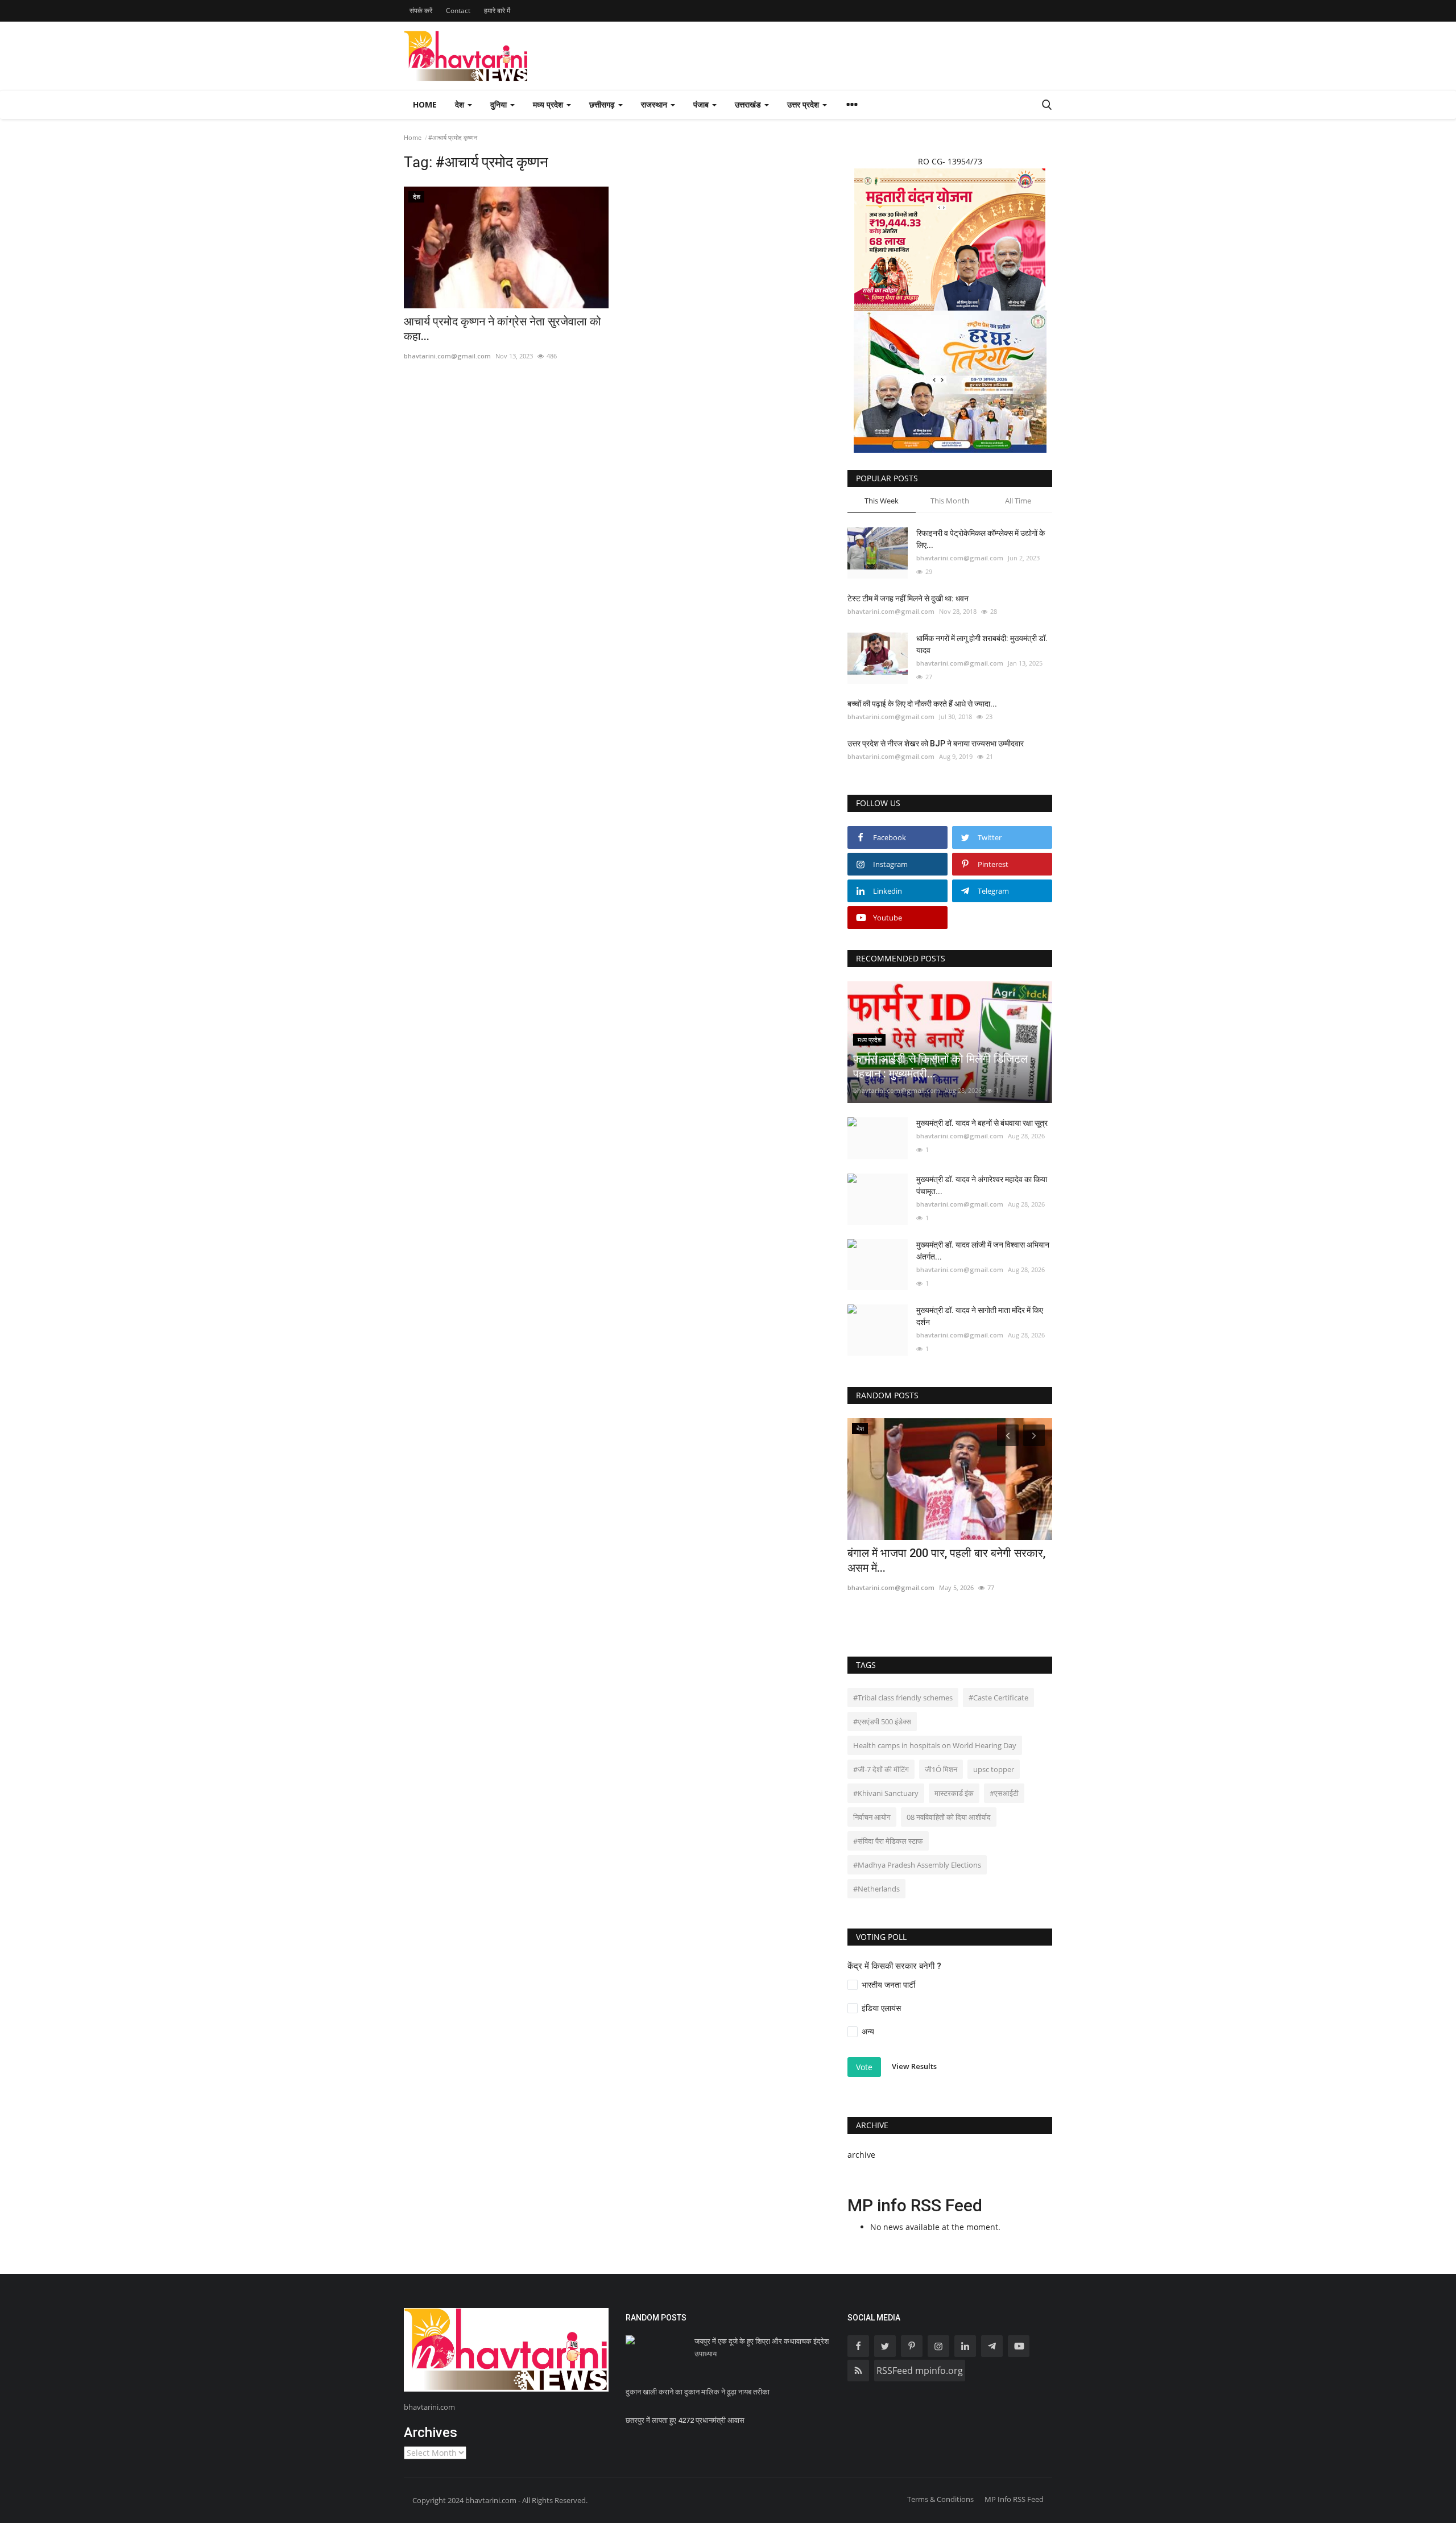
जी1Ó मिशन (941, 1769)
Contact (458, 11)
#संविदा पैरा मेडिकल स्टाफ (888, 1841)
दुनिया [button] (500, 104)
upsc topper (994, 1769)
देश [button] (461, 104)
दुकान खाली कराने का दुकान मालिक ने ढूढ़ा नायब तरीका (698, 2392)
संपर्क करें (421, 11)
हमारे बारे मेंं (497, 11)
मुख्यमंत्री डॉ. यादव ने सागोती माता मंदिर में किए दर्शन (980, 1316)
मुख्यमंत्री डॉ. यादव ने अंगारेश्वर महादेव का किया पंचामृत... (982, 1185)
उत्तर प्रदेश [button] (804, 104)
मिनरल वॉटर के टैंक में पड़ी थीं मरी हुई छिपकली (941, 1456)
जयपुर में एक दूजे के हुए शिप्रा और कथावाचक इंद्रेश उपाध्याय (762, 2347)
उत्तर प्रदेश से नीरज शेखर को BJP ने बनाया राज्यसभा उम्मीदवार (936, 744)
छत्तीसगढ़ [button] (603, 104)
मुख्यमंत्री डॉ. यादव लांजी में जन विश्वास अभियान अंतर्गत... (983, 1251)
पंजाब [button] (702, 104)
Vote (864, 2067)
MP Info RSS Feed (1014, 2499)
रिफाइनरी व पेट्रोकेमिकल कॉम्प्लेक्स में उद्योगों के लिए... (981, 539)
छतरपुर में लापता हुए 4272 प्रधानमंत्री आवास (685, 2420)
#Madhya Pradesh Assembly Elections (917, 1865)
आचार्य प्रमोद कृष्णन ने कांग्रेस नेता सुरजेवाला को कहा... (502, 329)
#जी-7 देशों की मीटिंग (881, 1769)
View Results (914, 2066)
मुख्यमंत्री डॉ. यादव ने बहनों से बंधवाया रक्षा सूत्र (982, 1123)
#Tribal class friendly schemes (903, 1698)
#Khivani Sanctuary (886, 1793)
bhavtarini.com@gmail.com (447, 356)
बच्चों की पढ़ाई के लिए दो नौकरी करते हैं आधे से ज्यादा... (922, 704)
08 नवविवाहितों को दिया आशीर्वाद (949, 1817)
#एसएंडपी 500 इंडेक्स (882, 1721)
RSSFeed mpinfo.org (920, 2371)
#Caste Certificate (998, 1698)
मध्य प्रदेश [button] (549, 104)
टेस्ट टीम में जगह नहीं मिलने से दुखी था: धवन (908, 598)
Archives (431, 2433)
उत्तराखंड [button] (749, 104)
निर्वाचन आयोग (872, 1817)
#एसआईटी (1004, 1793)
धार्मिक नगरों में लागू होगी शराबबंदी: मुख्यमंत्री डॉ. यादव (982, 644)
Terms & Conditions (940, 2499)
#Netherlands (876, 1889)
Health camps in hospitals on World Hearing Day (935, 1745)
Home (425, 104)
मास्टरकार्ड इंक (954, 1793)
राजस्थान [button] (655, 104)
